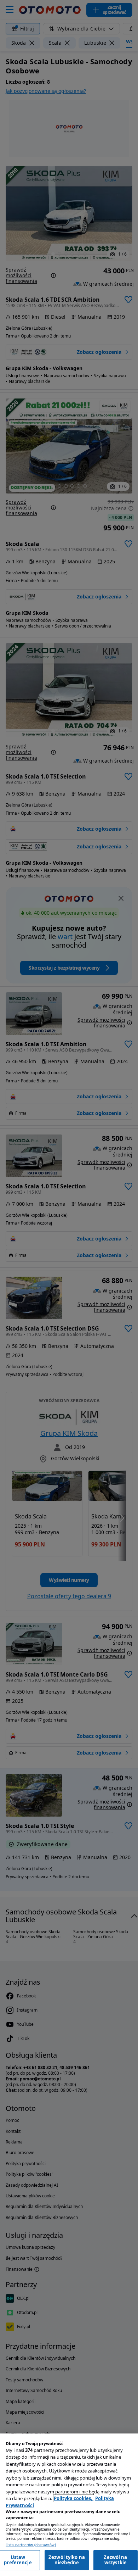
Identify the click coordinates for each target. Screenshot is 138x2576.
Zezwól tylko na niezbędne (67, 2560)
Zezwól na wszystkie (115, 2560)
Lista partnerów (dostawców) (31, 2545)
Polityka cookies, (74, 2498)
